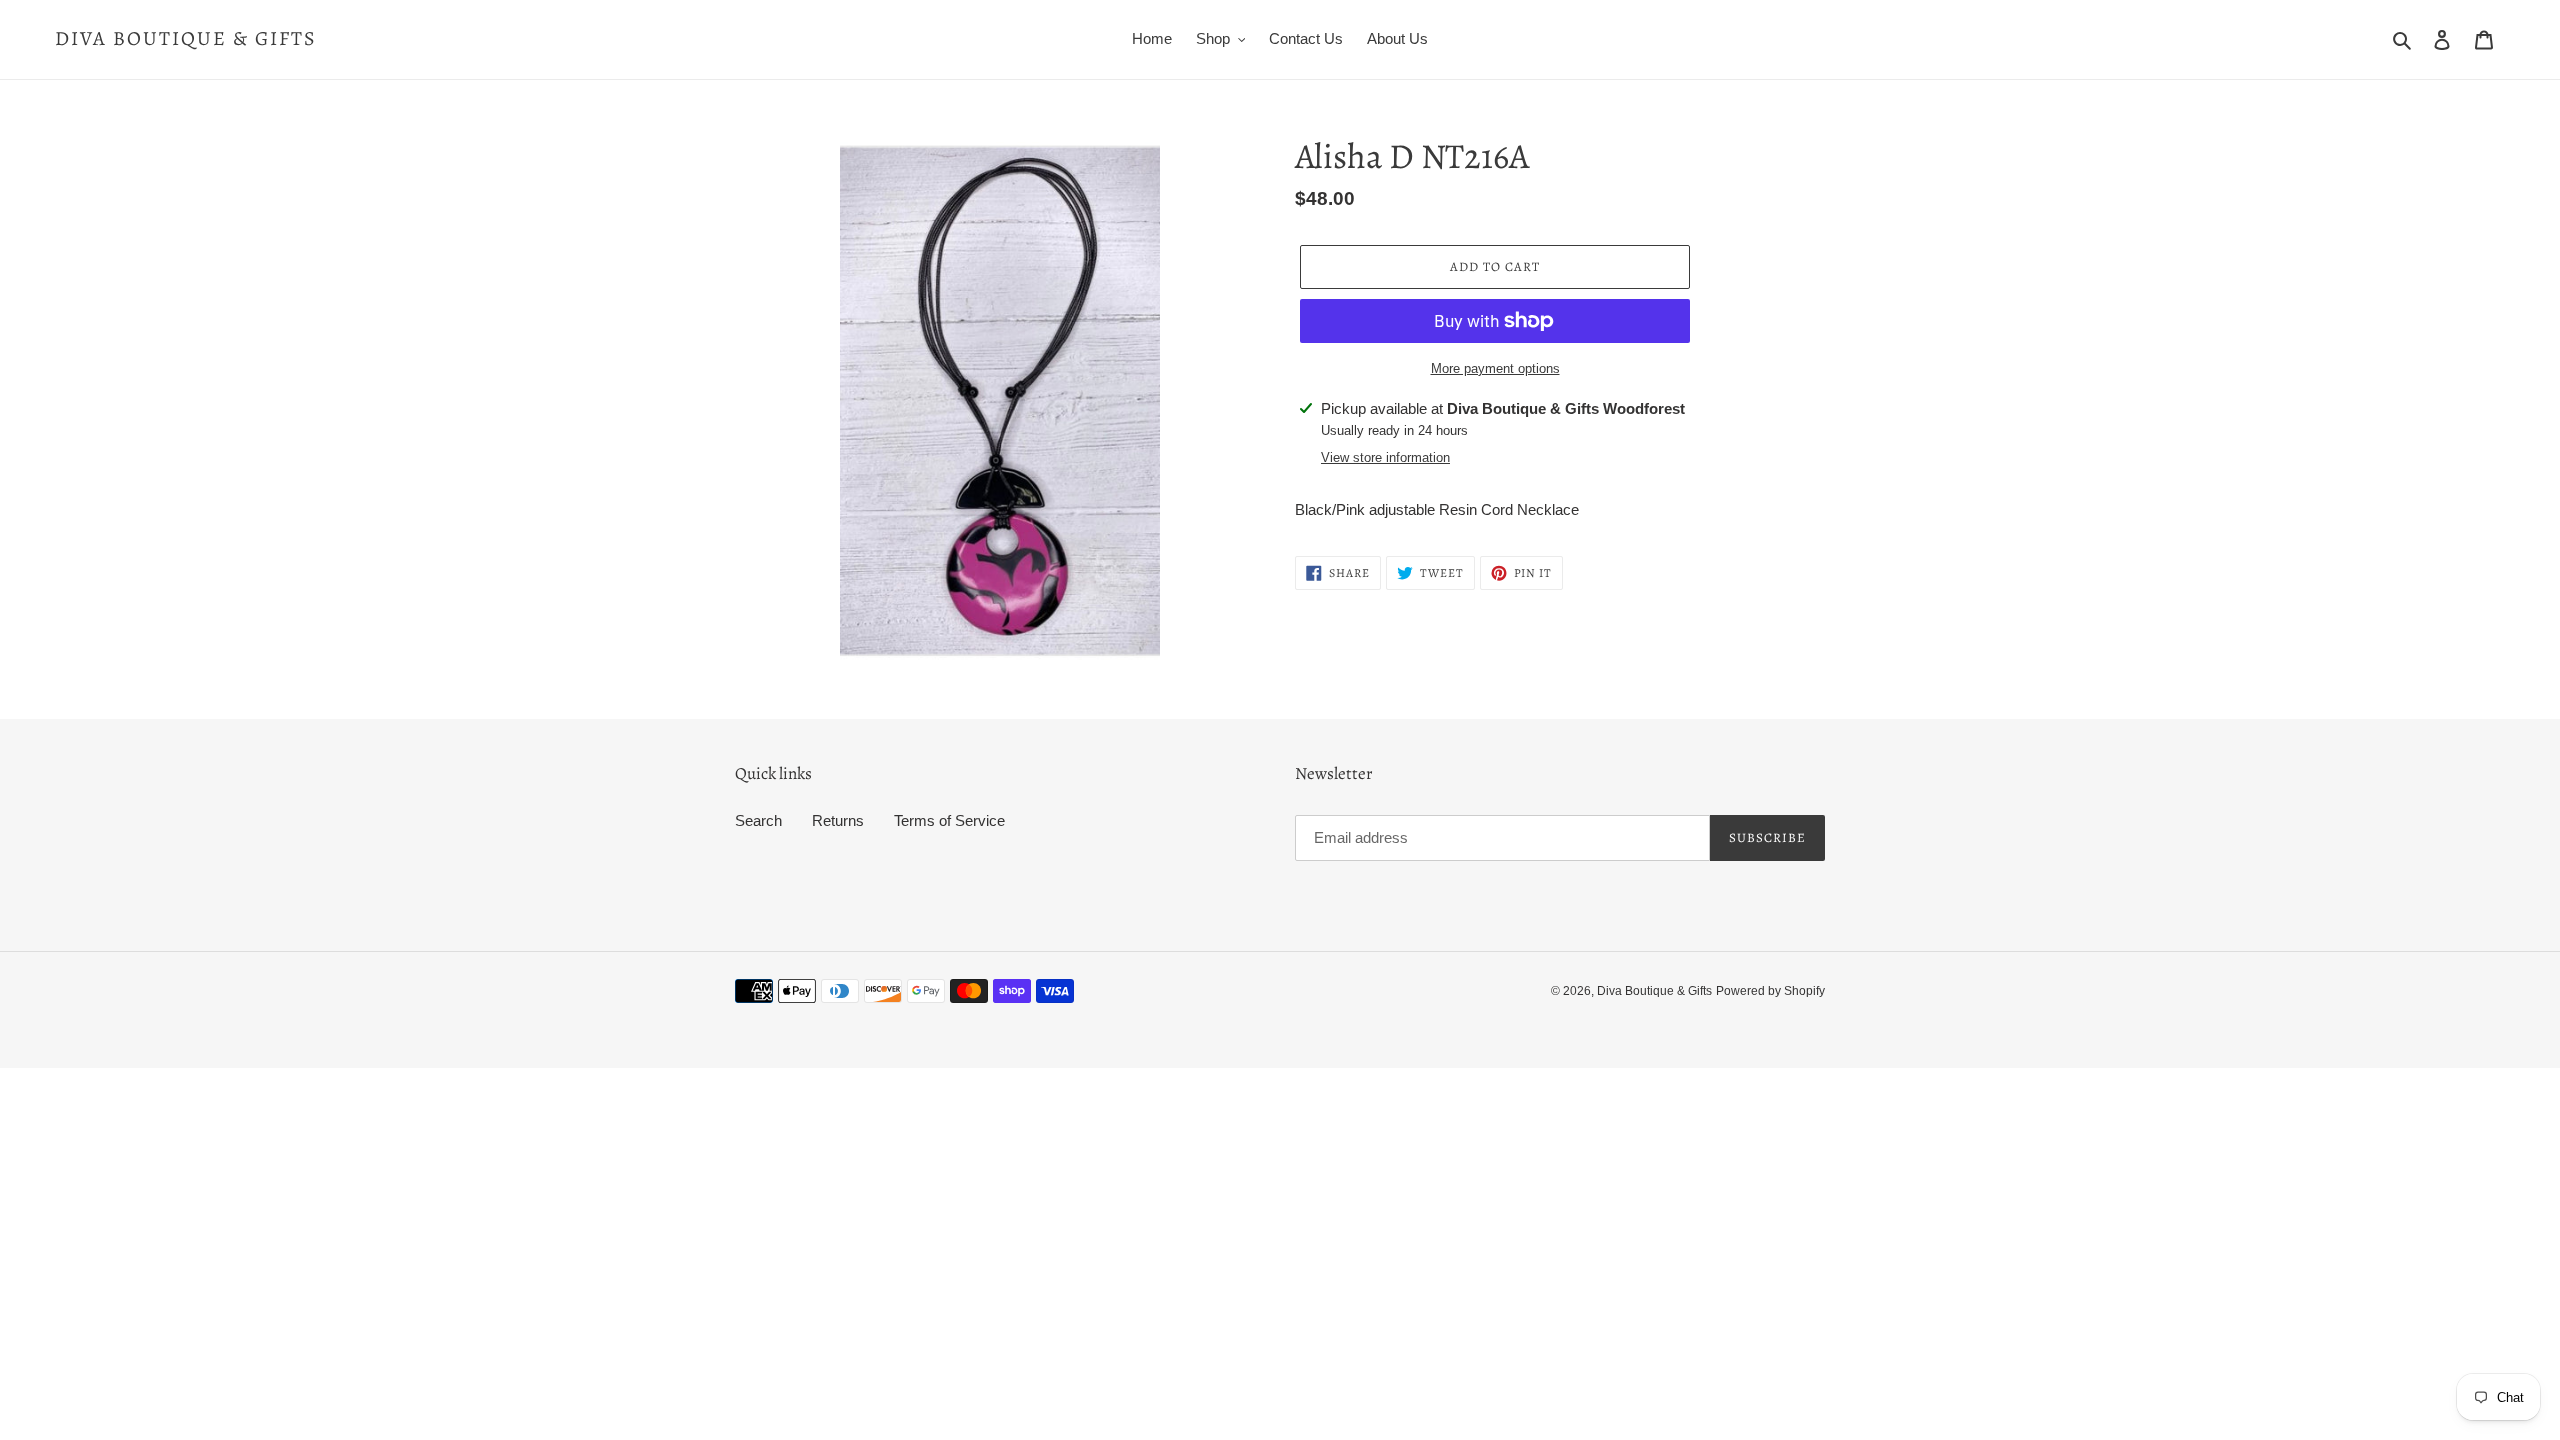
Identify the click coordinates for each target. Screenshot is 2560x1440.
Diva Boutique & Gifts (186, 39)
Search (758, 820)
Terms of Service (949, 820)
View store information (1385, 457)
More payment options (1495, 368)
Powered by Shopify (1770, 991)
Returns (838, 820)
